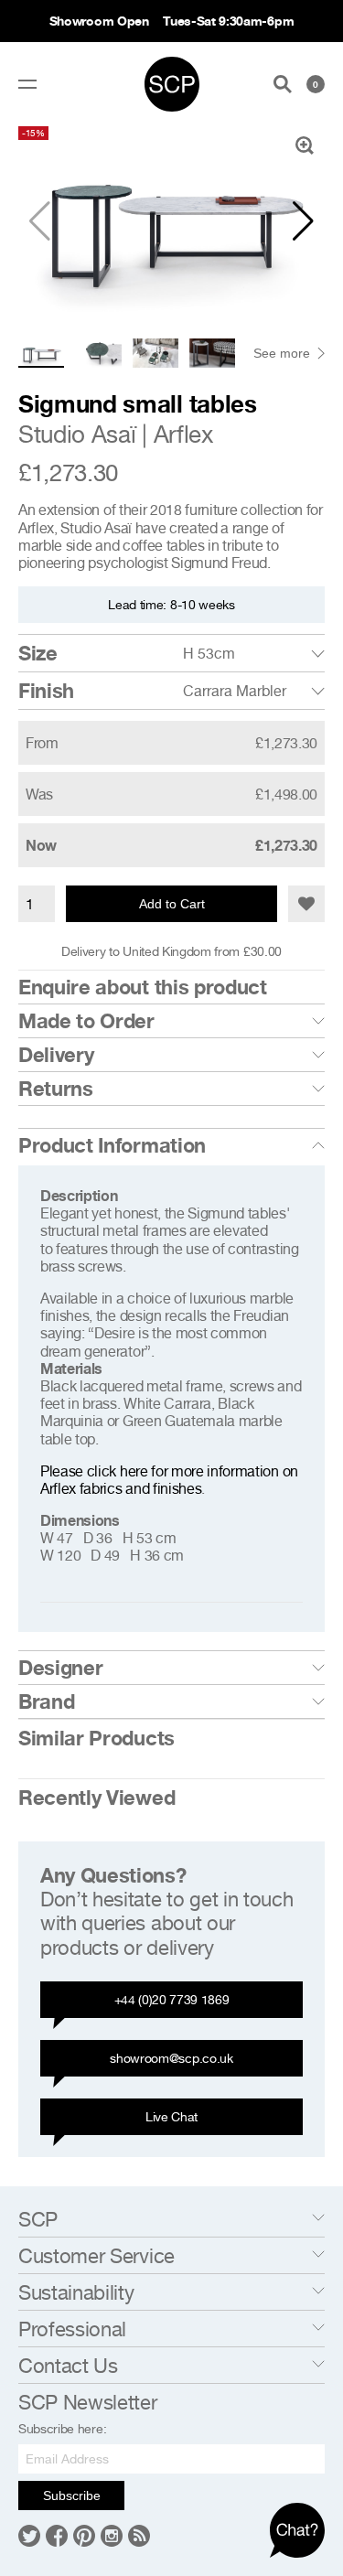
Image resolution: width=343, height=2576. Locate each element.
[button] (303, 221)
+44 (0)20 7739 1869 (172, 1999)
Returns (56, 1089)
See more (282, 353)
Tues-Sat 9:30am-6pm (228, 21)
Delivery (56, 1055)
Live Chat (171, 2116)
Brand (46, 1701)
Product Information (112, 1145)
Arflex (183, 434)
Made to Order (86, 1021)
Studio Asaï (77, 434)
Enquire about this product (143, 987)
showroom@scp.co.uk (171, 2058)
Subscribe (72, 2495)
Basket (316, 84)
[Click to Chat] (297, 2530)
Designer (60, 1668)
